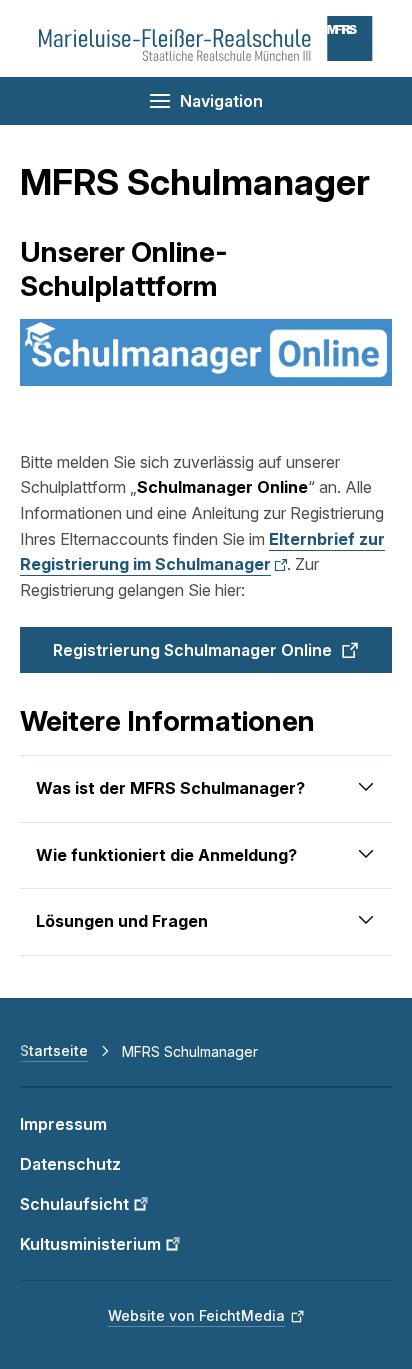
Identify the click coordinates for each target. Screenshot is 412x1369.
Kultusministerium (90, 1244)
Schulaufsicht (74, 1204)
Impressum (63, 1124)
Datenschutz (70, 1164)
